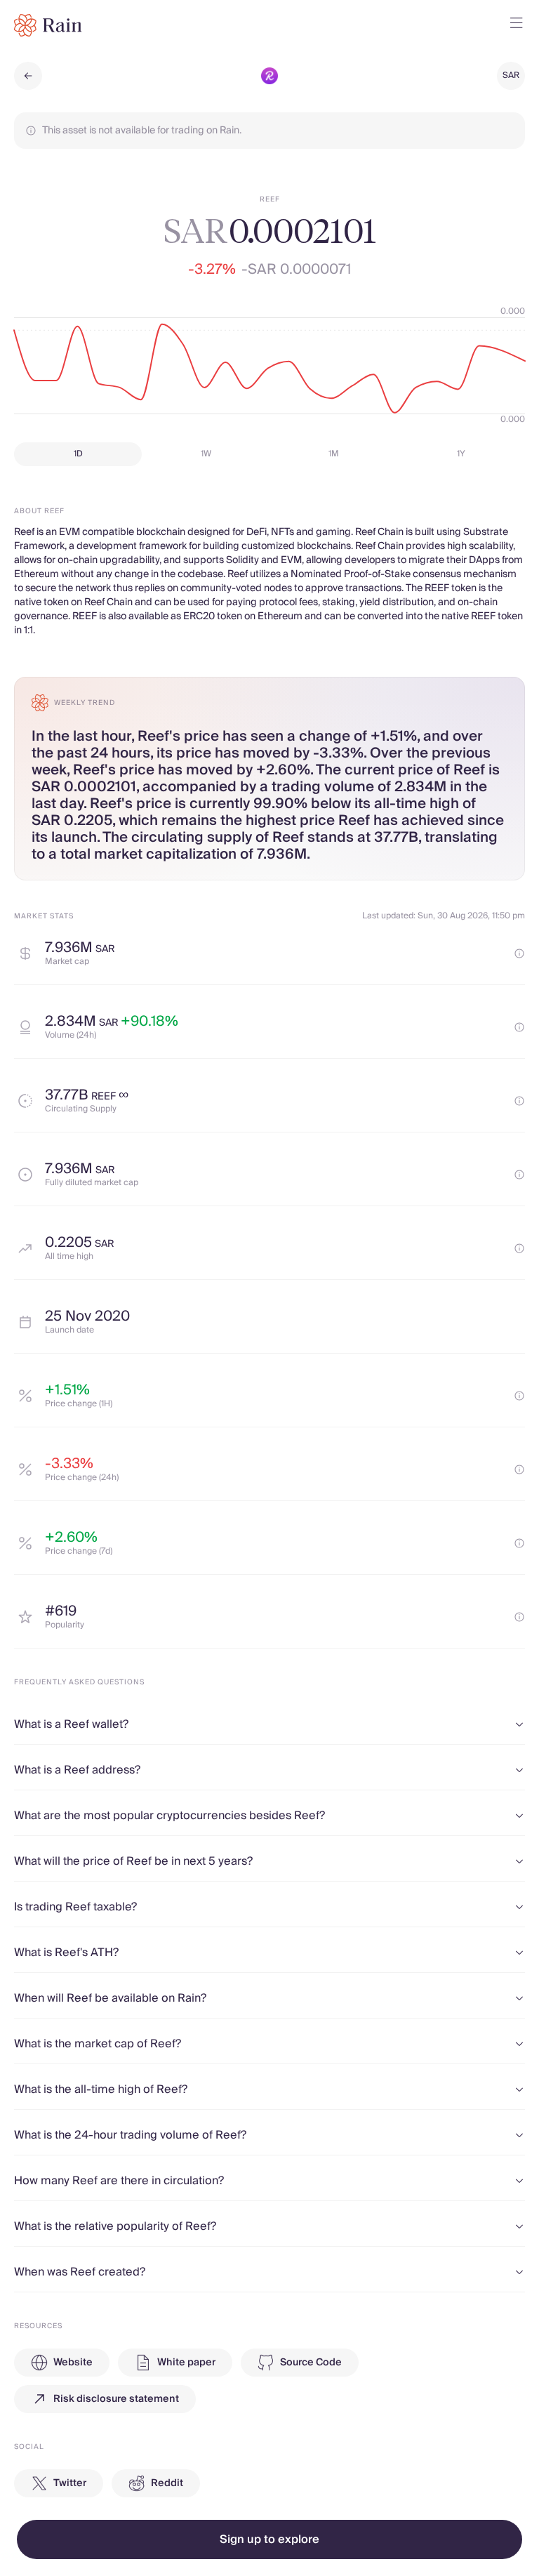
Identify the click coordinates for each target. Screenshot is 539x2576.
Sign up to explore (269, 2539)
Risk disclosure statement (116, 2399)
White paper (186, 2363)
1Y (461, 454)
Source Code (311, 2363)
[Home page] (48, 25)
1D (78, 454)
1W (206, 454)
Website (73, 2363)
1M (334, 454)
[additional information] (519, 953)
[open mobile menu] (517, 25)
